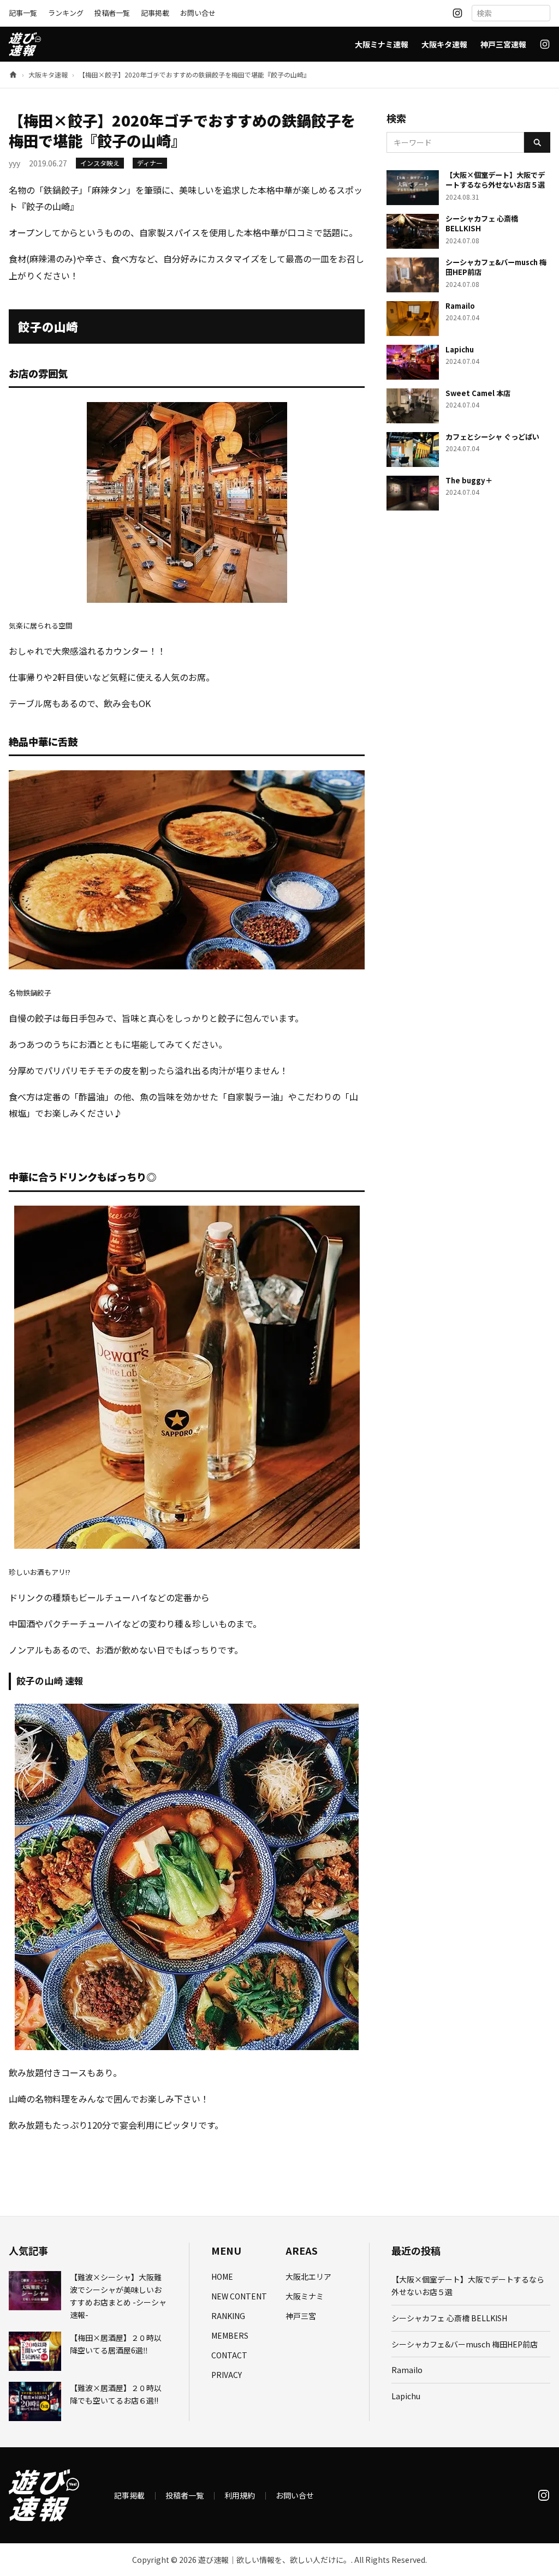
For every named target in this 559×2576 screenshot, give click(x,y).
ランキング (66, 13)
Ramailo (407, 2370)
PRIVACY (227, 2375)
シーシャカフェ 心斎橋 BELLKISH (449, 2318)
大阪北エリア (308, 2277)
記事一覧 (23, 13)
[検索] (537, 142)
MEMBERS (230, 2335)
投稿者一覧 (112, 13)
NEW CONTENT (239, 2296)
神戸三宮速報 (503, 44)
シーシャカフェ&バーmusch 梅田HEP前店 (465, 2344)
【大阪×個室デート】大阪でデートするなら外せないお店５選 (468, 2286)
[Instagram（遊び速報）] (457, 13)
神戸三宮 (301, 2316)
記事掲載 (155, 13)
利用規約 (240, 2495)
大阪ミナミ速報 (382, 44)
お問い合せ (198, 13)
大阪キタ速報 (444, 44)
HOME (222, 2277)
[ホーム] (13, 75)
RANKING (228, 2316)
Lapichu (406, 2396)
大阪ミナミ (305, 2296)
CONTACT (229, 2355)
